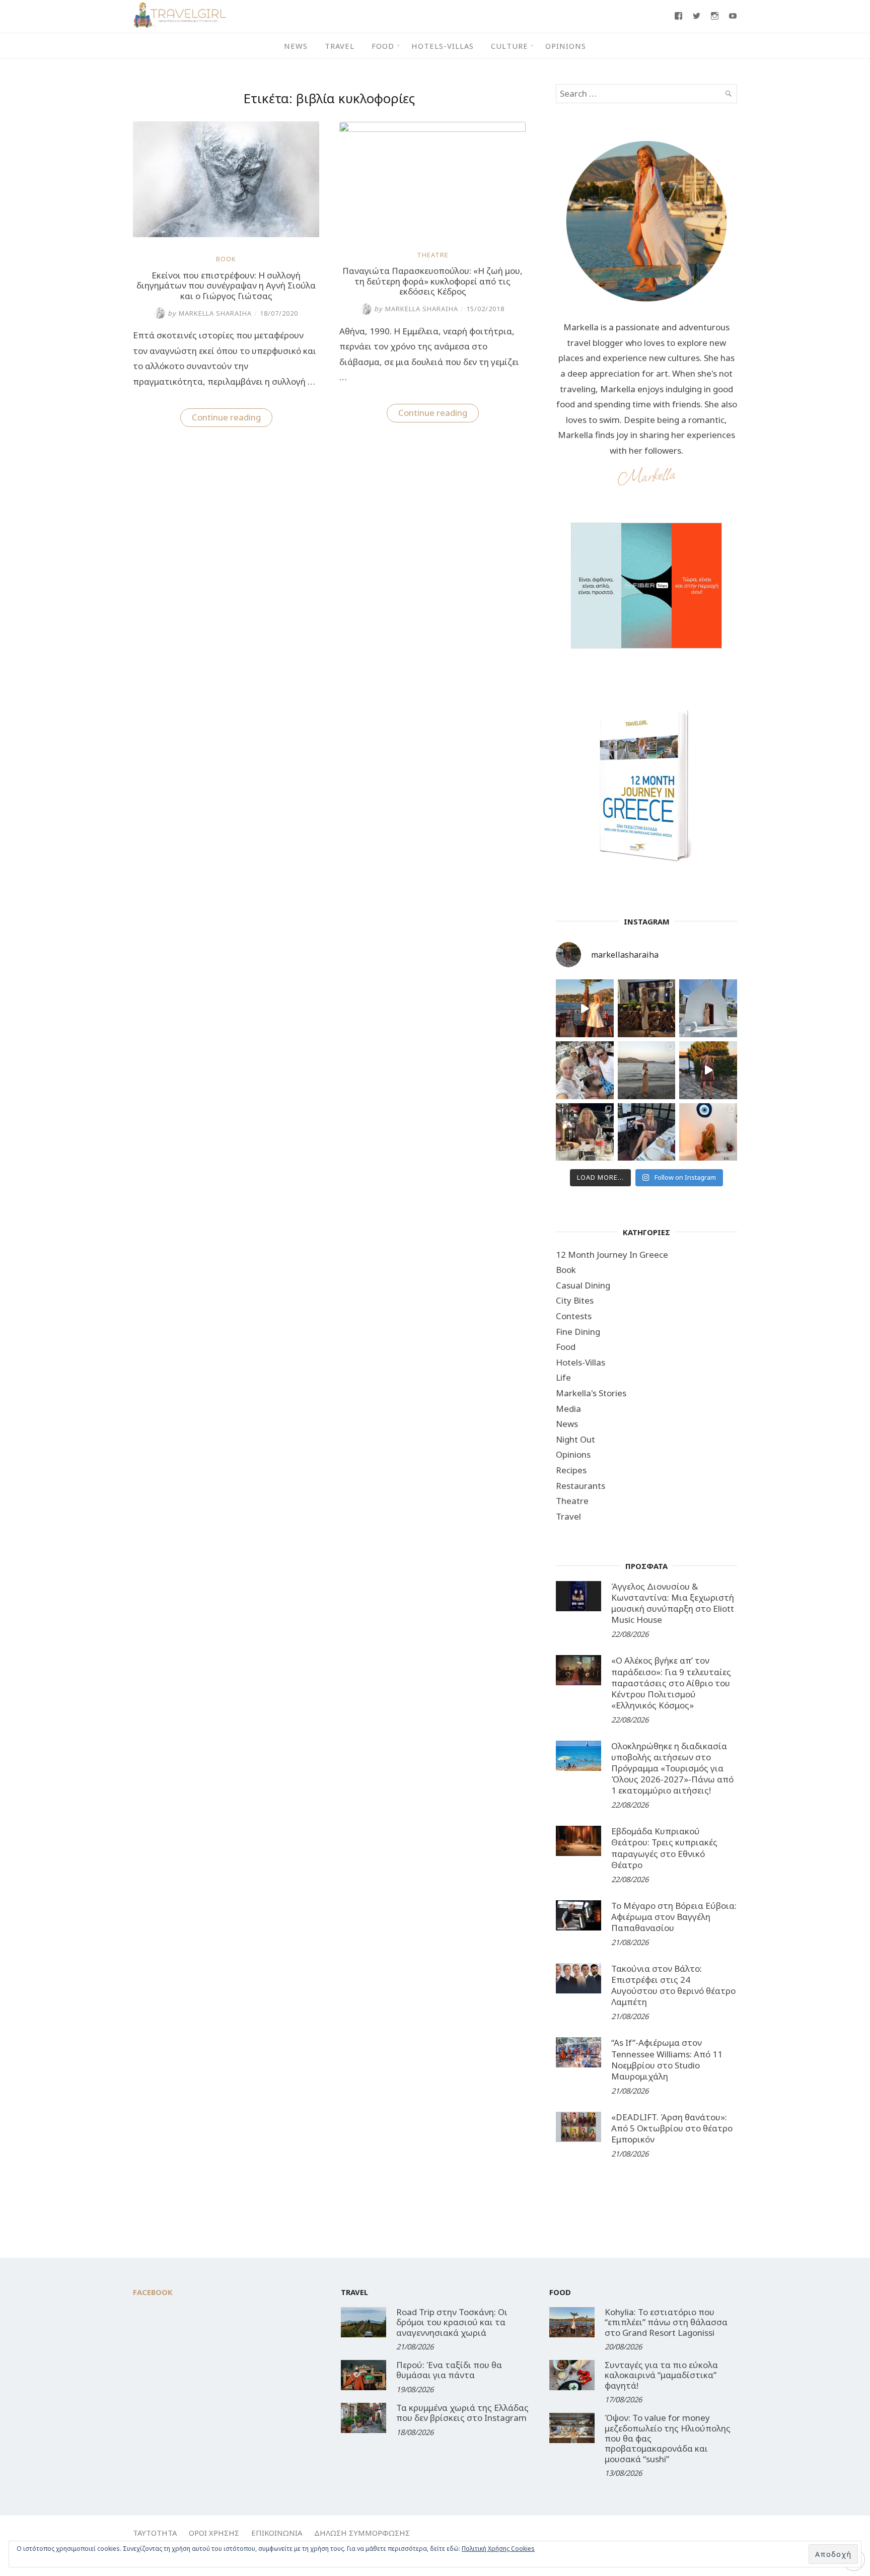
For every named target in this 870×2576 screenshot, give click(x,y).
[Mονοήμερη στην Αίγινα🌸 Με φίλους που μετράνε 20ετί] (585, 1070)
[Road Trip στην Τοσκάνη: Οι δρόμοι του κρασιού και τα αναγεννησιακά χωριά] (364, 2322)
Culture (510, 46)
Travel (340, 46)
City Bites (575, 1300)
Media (568, 1409)
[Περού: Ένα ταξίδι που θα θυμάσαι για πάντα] (364, 2375)
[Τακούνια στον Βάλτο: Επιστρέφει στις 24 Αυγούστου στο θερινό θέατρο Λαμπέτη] (578, 1978)
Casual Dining (583, 1285)
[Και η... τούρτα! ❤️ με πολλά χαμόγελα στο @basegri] (585, 1132)
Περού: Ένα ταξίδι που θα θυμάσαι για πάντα (449, 2370)
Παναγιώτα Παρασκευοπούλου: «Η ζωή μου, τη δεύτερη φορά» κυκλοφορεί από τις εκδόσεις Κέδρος (432, 281)
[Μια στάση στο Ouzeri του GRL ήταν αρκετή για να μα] (708, 1070)
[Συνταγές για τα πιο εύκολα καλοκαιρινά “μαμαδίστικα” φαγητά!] (572, 2375)
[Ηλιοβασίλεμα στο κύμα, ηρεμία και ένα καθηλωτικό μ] (585, 1008)
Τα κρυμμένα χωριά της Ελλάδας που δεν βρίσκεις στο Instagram (462, 2413)
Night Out (575, 1439)
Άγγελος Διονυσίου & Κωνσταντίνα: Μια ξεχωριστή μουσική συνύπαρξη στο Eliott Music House (673, 1603)
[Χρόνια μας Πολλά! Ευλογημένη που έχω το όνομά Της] (708, 1008)
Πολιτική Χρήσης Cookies (498, 2549)
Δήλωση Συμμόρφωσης (362, 2533)
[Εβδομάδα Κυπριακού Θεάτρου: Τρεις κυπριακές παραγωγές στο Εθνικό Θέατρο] (578, 1841)
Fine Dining (578, 1332)
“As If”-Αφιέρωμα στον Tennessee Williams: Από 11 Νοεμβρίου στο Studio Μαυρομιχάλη (667, 2059)
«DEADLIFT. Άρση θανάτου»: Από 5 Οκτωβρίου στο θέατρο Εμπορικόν (672, 2128)
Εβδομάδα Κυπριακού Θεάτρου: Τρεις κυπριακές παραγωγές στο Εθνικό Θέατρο (664, 1848)
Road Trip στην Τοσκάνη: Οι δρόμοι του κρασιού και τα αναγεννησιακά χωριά (452, 2322)
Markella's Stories (591, 1393)
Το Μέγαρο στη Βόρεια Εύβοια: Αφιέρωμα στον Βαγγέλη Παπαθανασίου (674, 1917)
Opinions (566, 46)
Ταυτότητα (155, 2533)
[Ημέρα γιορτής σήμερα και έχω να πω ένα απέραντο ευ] (647, 1132)
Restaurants (581, 1486)
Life (563, 1377)
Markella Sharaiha (210, 313)
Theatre (433, 255)
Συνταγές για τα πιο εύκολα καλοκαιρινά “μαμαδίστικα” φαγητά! (661, 2375)
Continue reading (232, 419)
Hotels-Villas (443, 46)
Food (383, 46)
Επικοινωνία (277, 2533)
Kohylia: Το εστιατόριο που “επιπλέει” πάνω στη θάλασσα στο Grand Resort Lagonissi (666, 2322)
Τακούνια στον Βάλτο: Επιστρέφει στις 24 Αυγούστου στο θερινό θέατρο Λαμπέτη (673, 1985)
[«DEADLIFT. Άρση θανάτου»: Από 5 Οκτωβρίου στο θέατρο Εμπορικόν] (578, 2127)
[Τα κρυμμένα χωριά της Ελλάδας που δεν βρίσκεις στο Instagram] (364, 2418)
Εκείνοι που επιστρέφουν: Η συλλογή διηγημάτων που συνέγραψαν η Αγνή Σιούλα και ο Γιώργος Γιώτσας (226, 285)
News (296, 46)
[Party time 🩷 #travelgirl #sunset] (647, 1070)
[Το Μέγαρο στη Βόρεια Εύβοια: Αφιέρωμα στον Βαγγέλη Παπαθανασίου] (578, 1915)
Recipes (571, 1470)
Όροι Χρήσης (214, 2533)
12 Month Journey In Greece (612, 1255)
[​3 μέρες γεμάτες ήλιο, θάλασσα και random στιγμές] (708, 1132)
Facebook (153, 2292)
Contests (574, 1316)
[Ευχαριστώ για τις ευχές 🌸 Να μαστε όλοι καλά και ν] (647, 1008)
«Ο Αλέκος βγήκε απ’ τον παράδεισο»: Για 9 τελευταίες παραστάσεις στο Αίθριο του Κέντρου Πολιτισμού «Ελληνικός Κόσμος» (671, 1683)
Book (226, 259)
